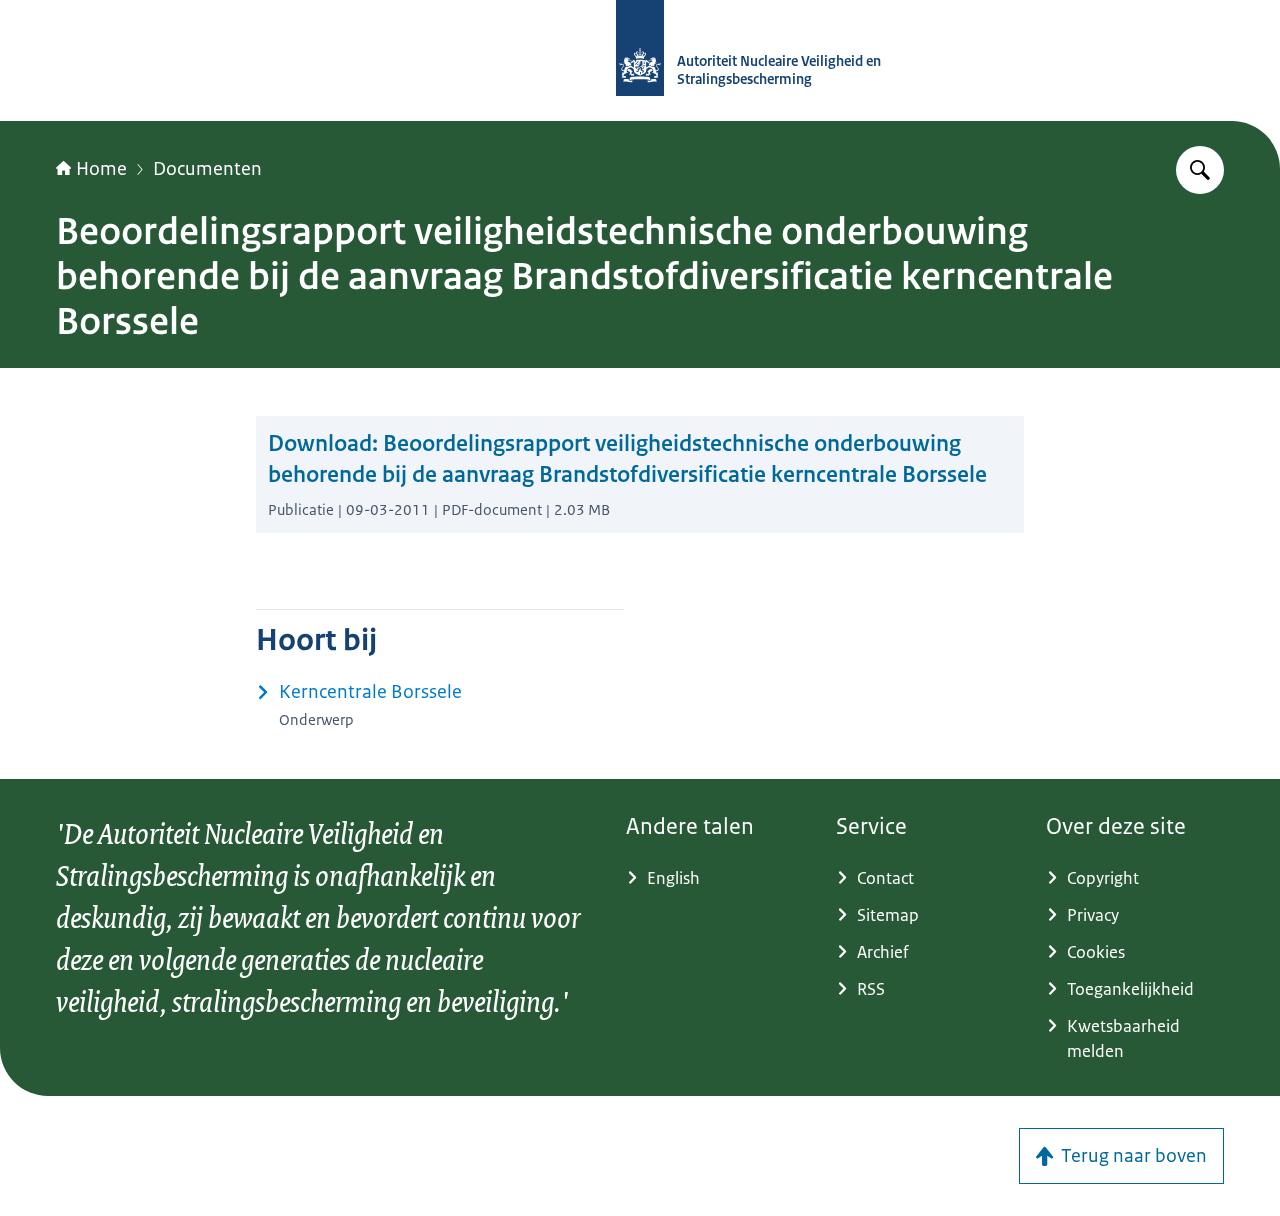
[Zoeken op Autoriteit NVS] (1200, 170)
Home (101, 169)
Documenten (207, 169)
